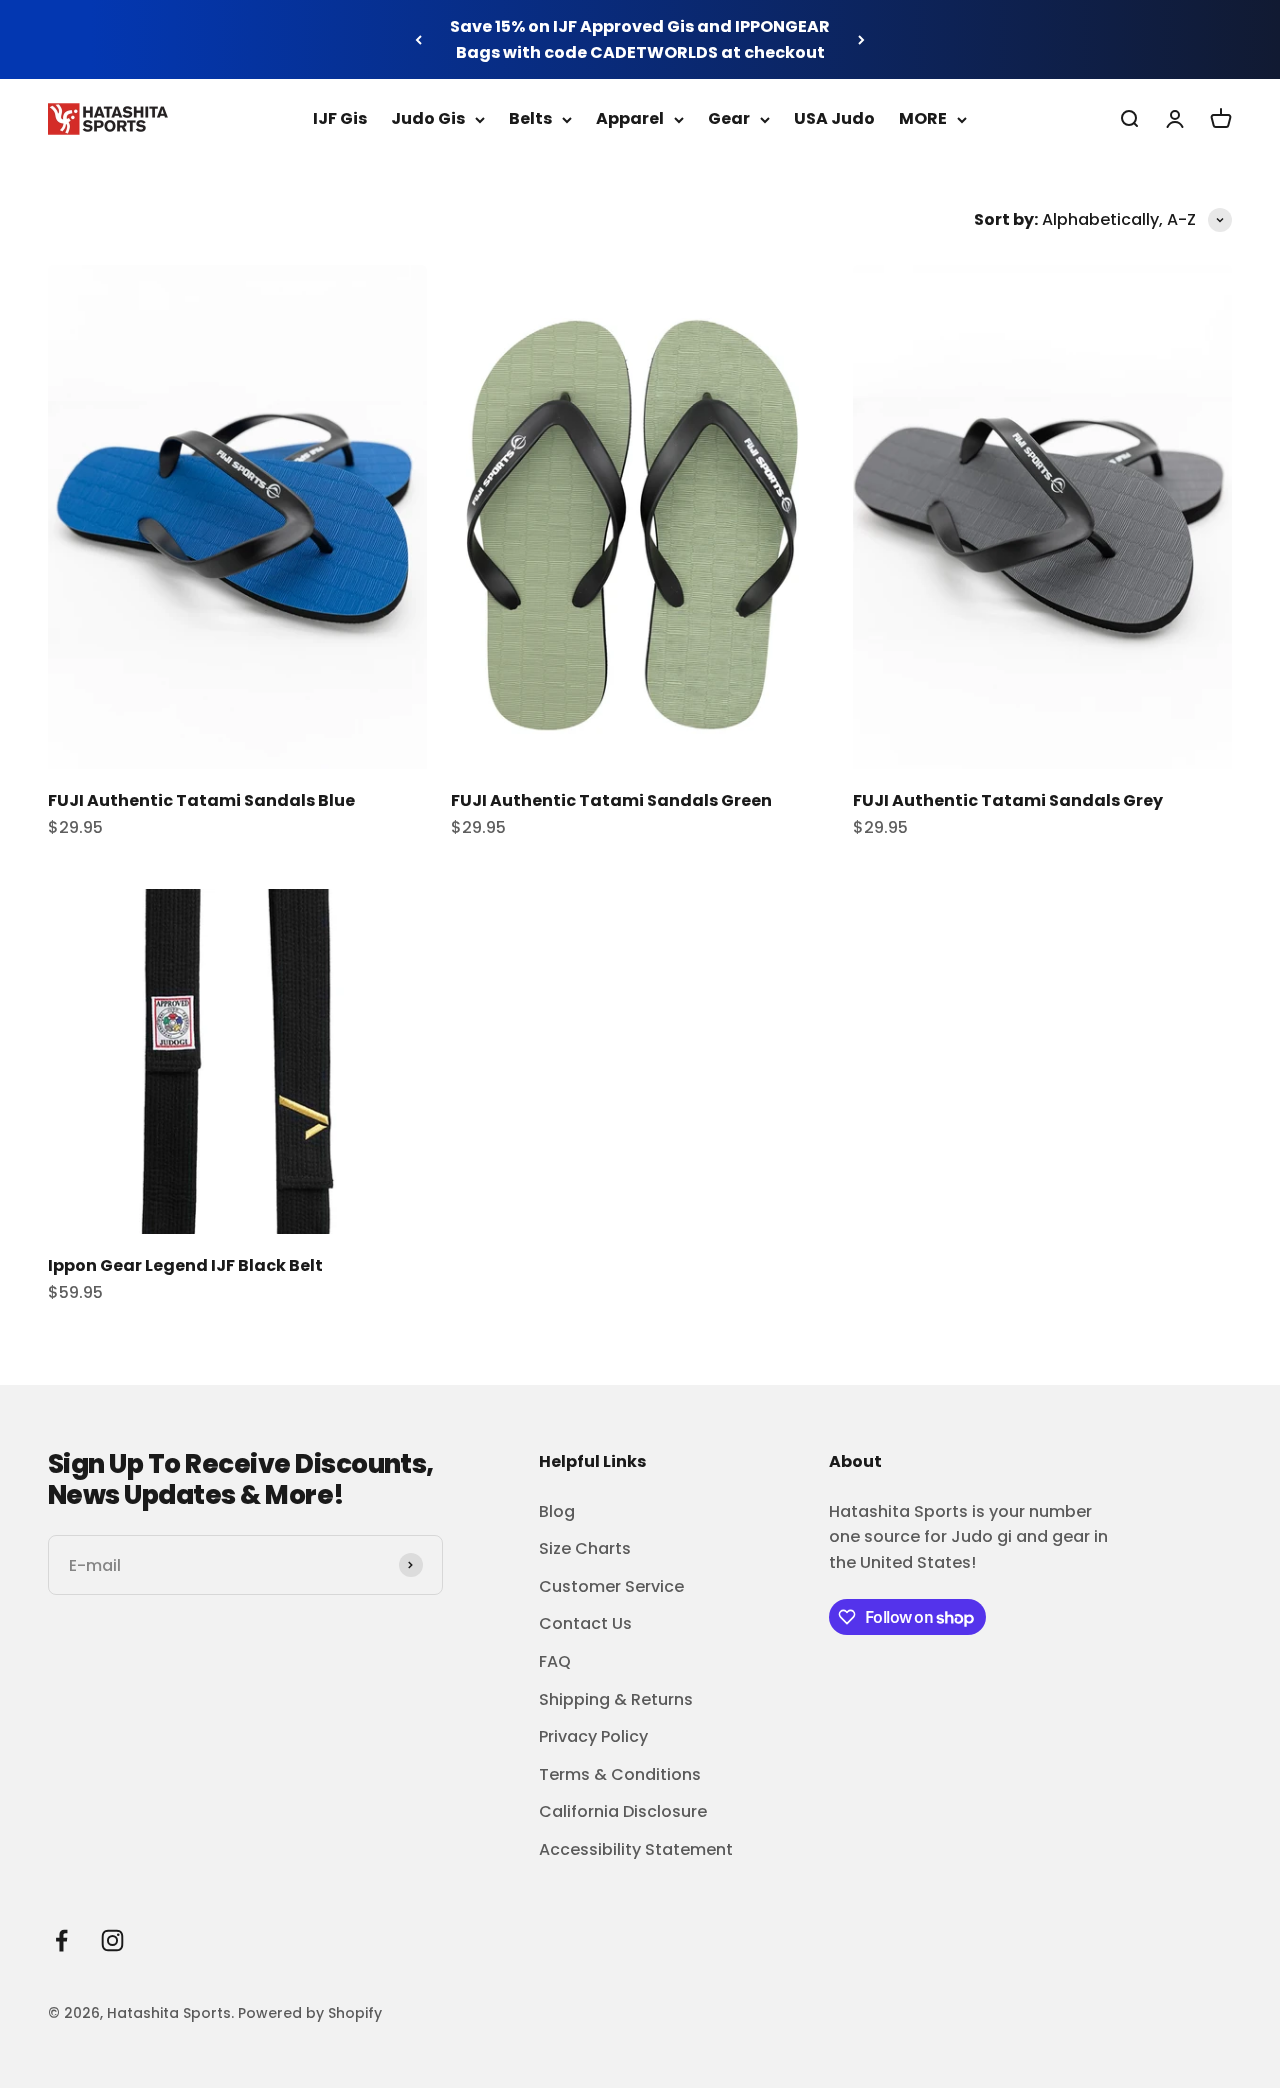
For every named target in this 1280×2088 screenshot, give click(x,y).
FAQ (555, 1661)
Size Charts (585, 1548)
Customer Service (611, 1586)
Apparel (630, 118)
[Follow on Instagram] (112, 1940)
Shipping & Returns (616, 1699)
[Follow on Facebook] (61, 1940)
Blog (557, 1511)
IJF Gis (340, 118)
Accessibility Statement (636, 1849)
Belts (530, 118)
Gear (729, 118)
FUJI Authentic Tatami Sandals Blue (201, 800)
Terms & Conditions (620, 1774)
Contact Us (585, 1623)
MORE (923, 118)
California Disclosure (623, 1811)
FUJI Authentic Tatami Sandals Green (611, 800)
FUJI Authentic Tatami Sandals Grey (1008, 800)
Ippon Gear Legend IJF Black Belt (185, 1265)
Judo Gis (428, 118)
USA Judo (834, 118)
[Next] (861, 39)
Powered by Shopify (310, 2013)
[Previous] (418, 39)
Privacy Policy (593, 1736)
